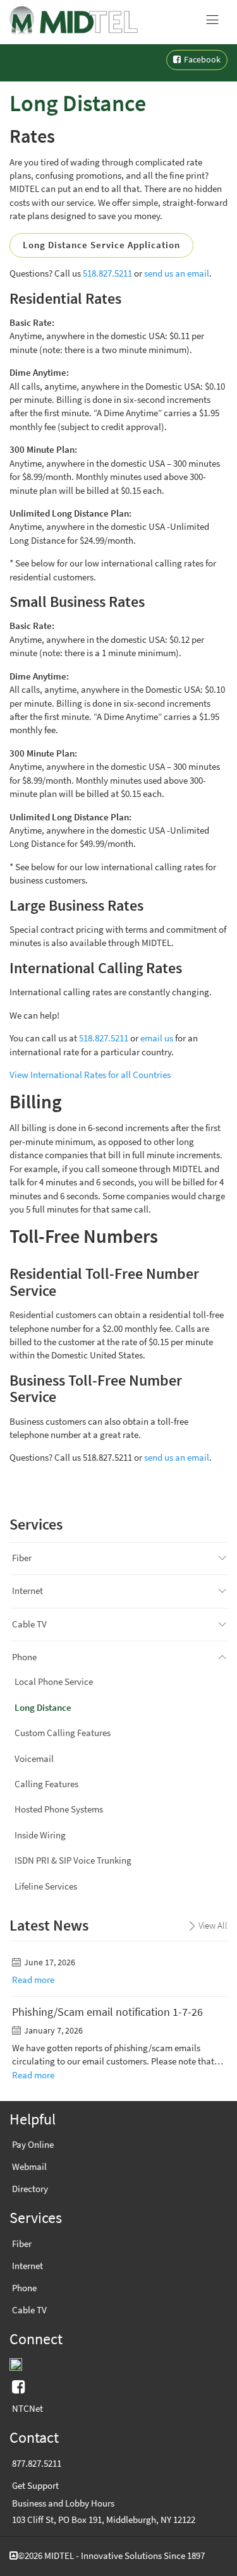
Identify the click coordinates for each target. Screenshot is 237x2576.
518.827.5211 (107, 273)
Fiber (22, 1558)
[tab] (223, 1558)
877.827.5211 (37, 2464)
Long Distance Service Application (101, 245)
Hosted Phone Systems (59, 1809)
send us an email (177, 273)
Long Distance (43, 1708)
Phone (24, 1657)
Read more (33, 1980)
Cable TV (29, 1624)
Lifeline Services (46, 1886)
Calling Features (46, 1784)
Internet (27, 1591)
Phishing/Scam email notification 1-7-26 (107, 2012)
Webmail (29, 2167)
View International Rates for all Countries (90, 1075)
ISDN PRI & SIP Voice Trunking (73, 1860)
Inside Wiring (40, 1835)
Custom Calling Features (63, 1733)
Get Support (35, 2486)
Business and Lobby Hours (63, 2503)
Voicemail (34, 1759)
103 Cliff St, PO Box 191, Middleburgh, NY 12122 (104, 2520)
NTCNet (27, 2409)
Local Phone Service (54, 1682)
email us (157, 1038)
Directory (30, 2189)
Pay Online (33, 2145)
